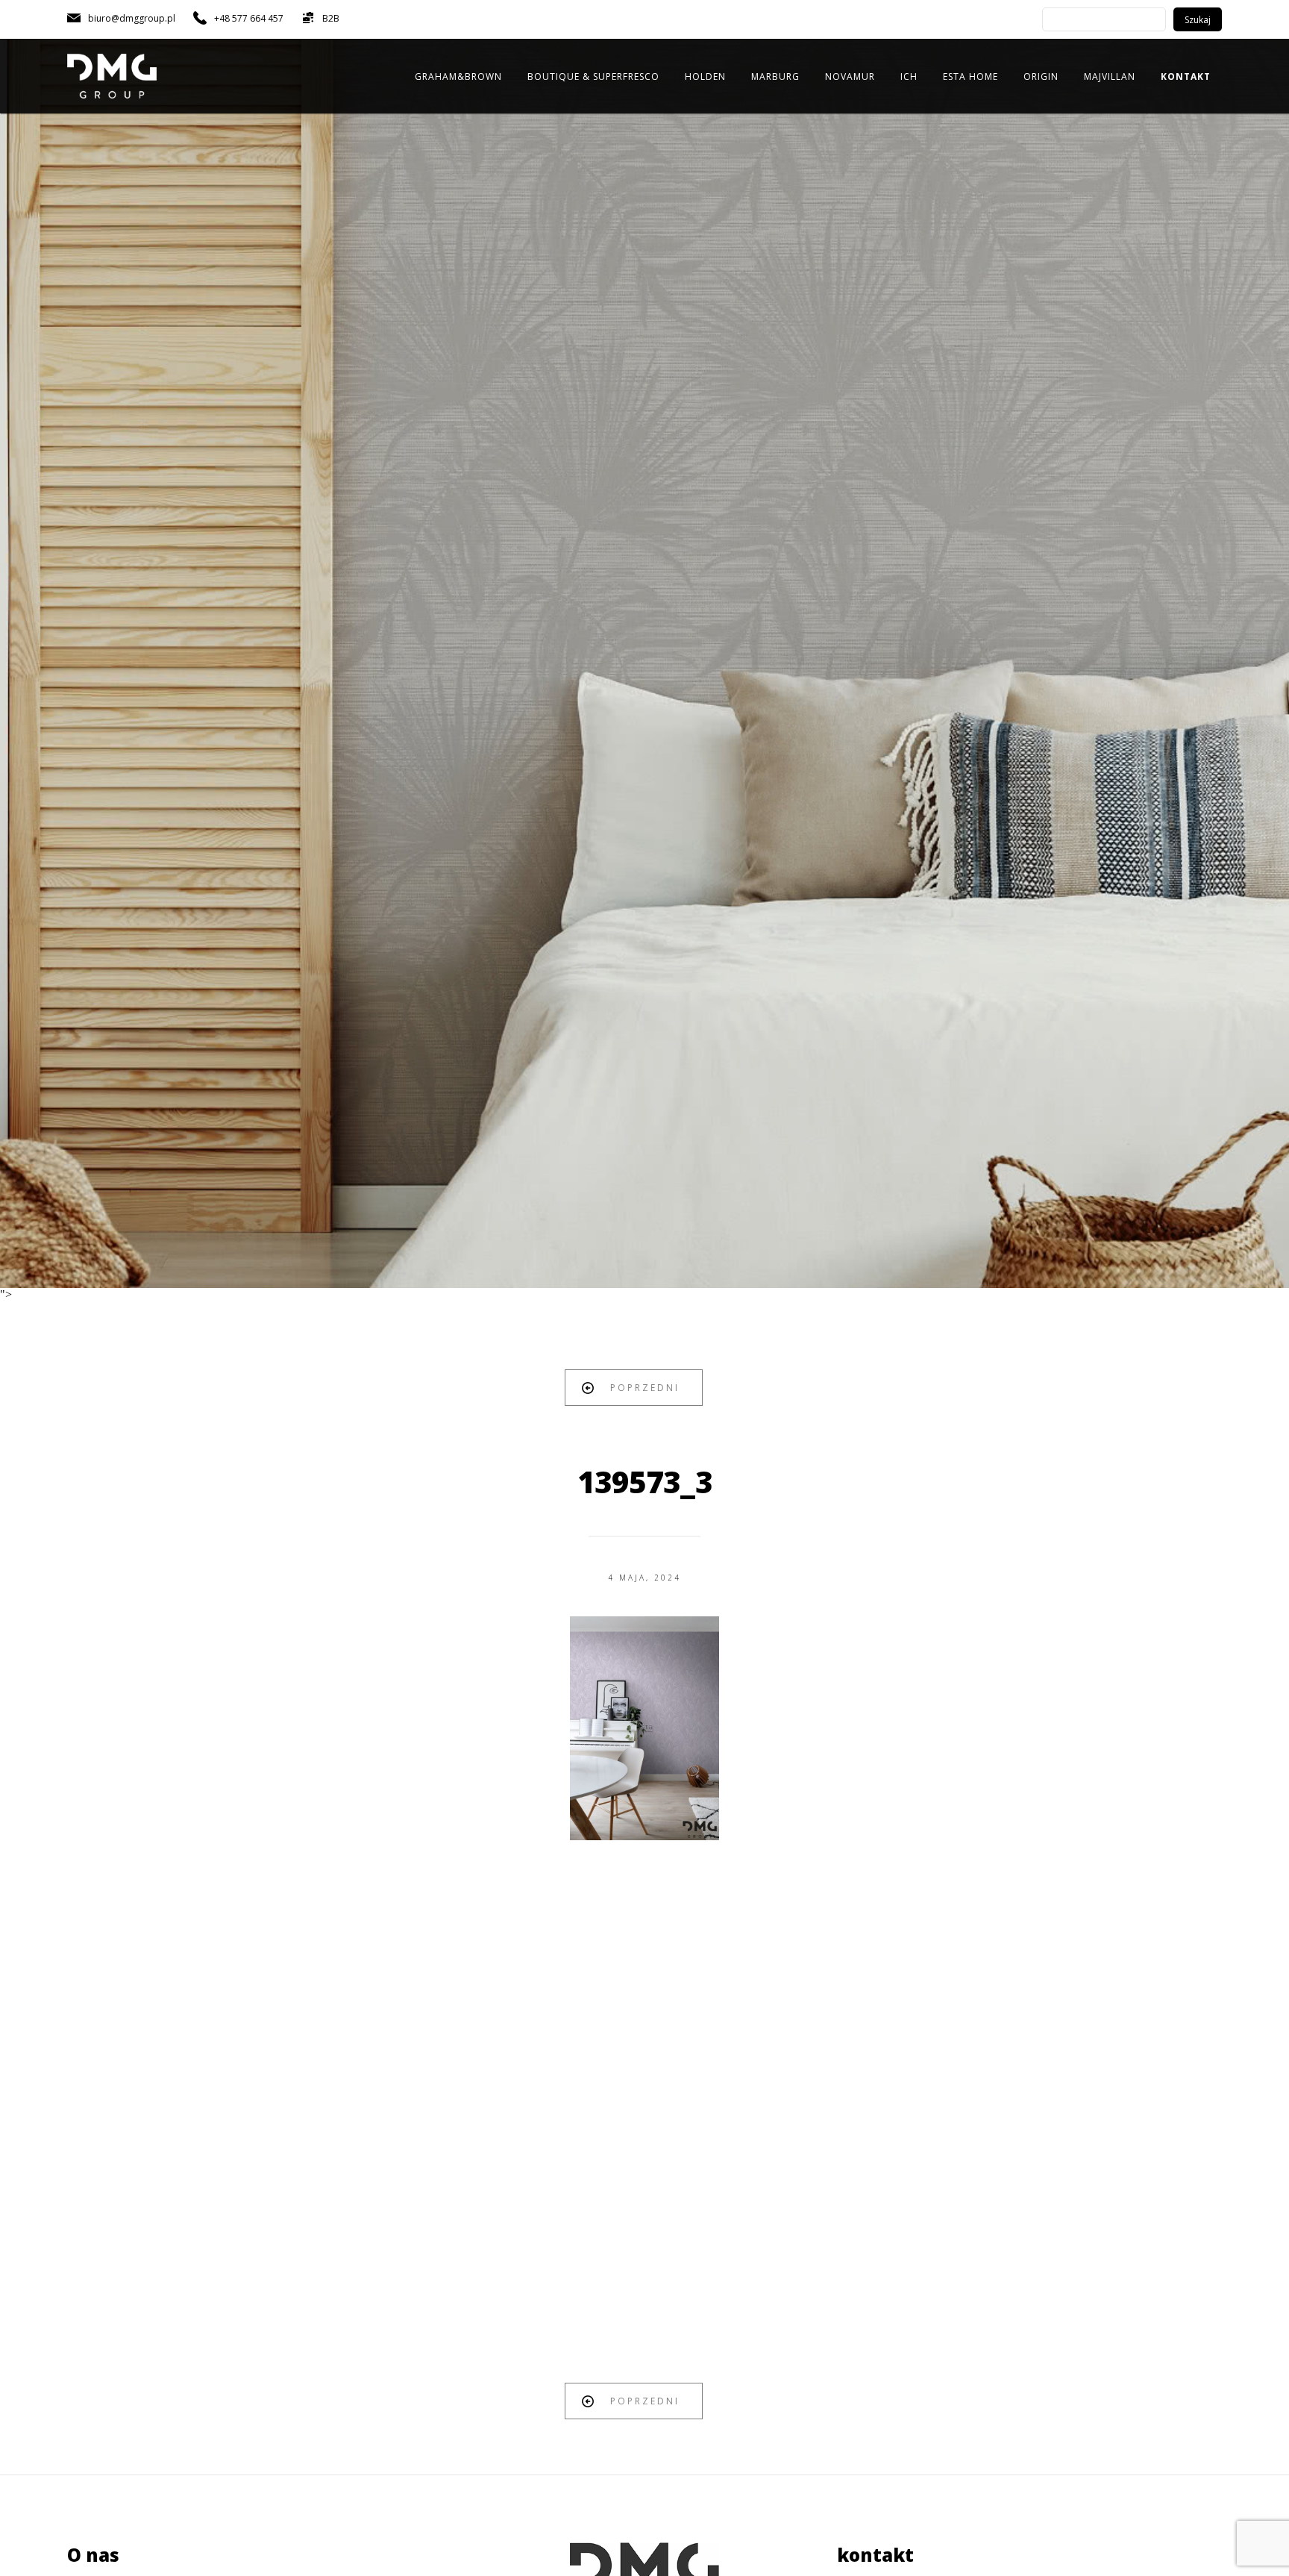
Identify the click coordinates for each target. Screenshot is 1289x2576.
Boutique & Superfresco (593, 76)
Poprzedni (645, 1388)
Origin (1041, 76)
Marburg (775, 76)
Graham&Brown (458, 76)
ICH (909, 76)
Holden (705, 76)
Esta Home (970, 76)
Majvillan (1110, 76)
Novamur (850, 76)
